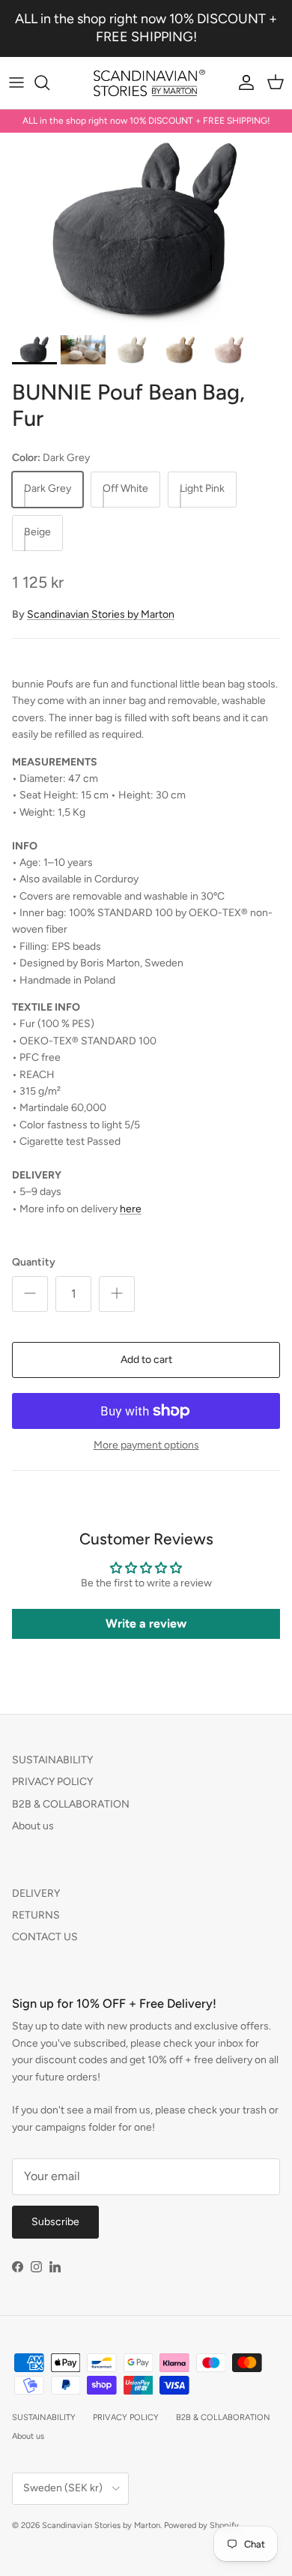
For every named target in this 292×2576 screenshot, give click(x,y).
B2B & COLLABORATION (71, 1804)
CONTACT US (45, 1937)
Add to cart (146, 1360)
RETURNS (36, 1915)
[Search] (49, 82)
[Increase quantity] (117, 1294)
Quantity (34, 1262)
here (131, 1209)
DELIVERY (36, 1893)
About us (33, 1826)
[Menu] (16, 82)
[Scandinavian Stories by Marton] (146, 83)
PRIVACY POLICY (52, 1782)
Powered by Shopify (201, 2525)
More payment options (146, 1445)
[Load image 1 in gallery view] (146, 230)
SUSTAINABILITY (52, 1760)
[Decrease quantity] (30, 1294)
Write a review (146, 1623)
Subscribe (55, 2222)
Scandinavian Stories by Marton (101, 614)
